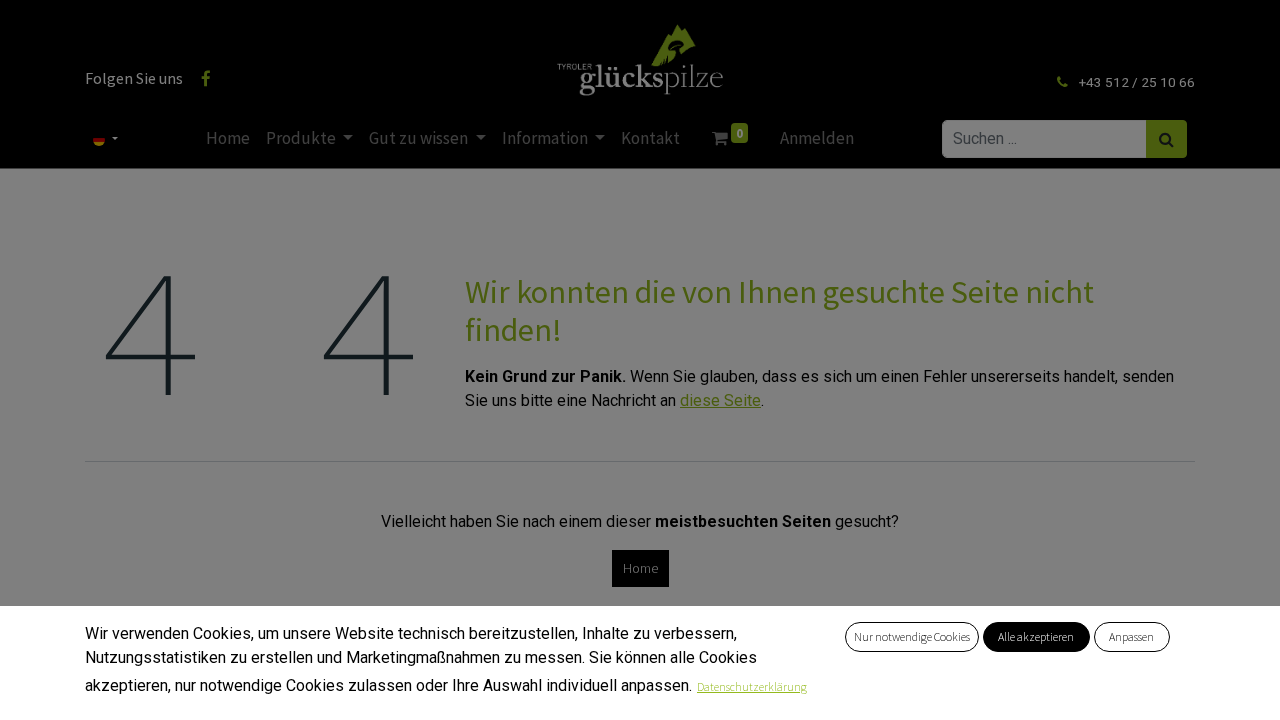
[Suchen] (1166, 139)
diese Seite (720, 400)
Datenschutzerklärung (752, 686)
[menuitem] (228, 139)
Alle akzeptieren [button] (1036, 636)
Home (640, 568)
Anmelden (817, 138)
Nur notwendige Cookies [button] (912, 636)
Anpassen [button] (1131, 636)
